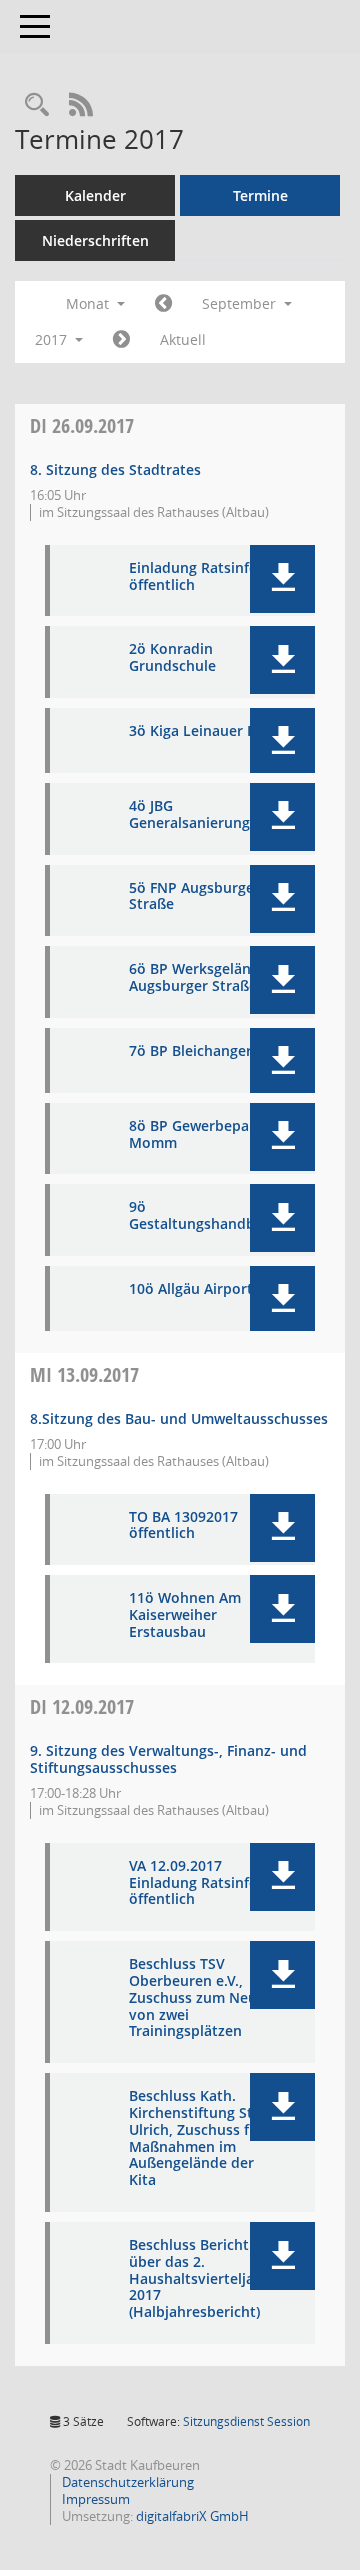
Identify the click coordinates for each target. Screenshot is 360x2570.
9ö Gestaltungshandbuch (204, 1216)
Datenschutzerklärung (126, 2482)
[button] (282, 579)
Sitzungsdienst (246, 2421)
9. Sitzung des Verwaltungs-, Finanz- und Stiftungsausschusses (168, 1759)
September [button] (241, 303)
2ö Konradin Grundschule (172, 658)
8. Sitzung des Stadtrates (115, 469)
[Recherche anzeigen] (37, 105)
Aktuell (183, 339)
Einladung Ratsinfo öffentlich (193, 577)
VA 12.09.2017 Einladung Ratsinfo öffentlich (193, 1883)
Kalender (95, 195)
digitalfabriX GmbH (192, 2516)
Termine (260, 195)
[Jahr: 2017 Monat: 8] (163, 304)
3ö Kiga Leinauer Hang (206, 731)
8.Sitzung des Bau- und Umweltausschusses (179, 1418)
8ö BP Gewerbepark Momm (196, 1135)
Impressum (94, 2499)
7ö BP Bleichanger (190, 1051)
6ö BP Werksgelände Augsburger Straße (198, 978)
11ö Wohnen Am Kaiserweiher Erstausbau (185, 1615)
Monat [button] (89, 303)
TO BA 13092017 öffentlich (183, 1526)
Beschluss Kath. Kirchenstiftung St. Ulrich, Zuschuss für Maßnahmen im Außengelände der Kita (196, 2138)
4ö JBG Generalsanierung (189, 815)
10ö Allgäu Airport (191, 1289)
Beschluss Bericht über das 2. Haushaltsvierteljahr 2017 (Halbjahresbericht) (199, 2279)
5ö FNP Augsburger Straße (194, 897)
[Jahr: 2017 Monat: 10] (121, 340)
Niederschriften (95, 240)
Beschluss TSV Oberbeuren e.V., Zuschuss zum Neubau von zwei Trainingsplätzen (206, 1998)
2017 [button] (53, 339)
